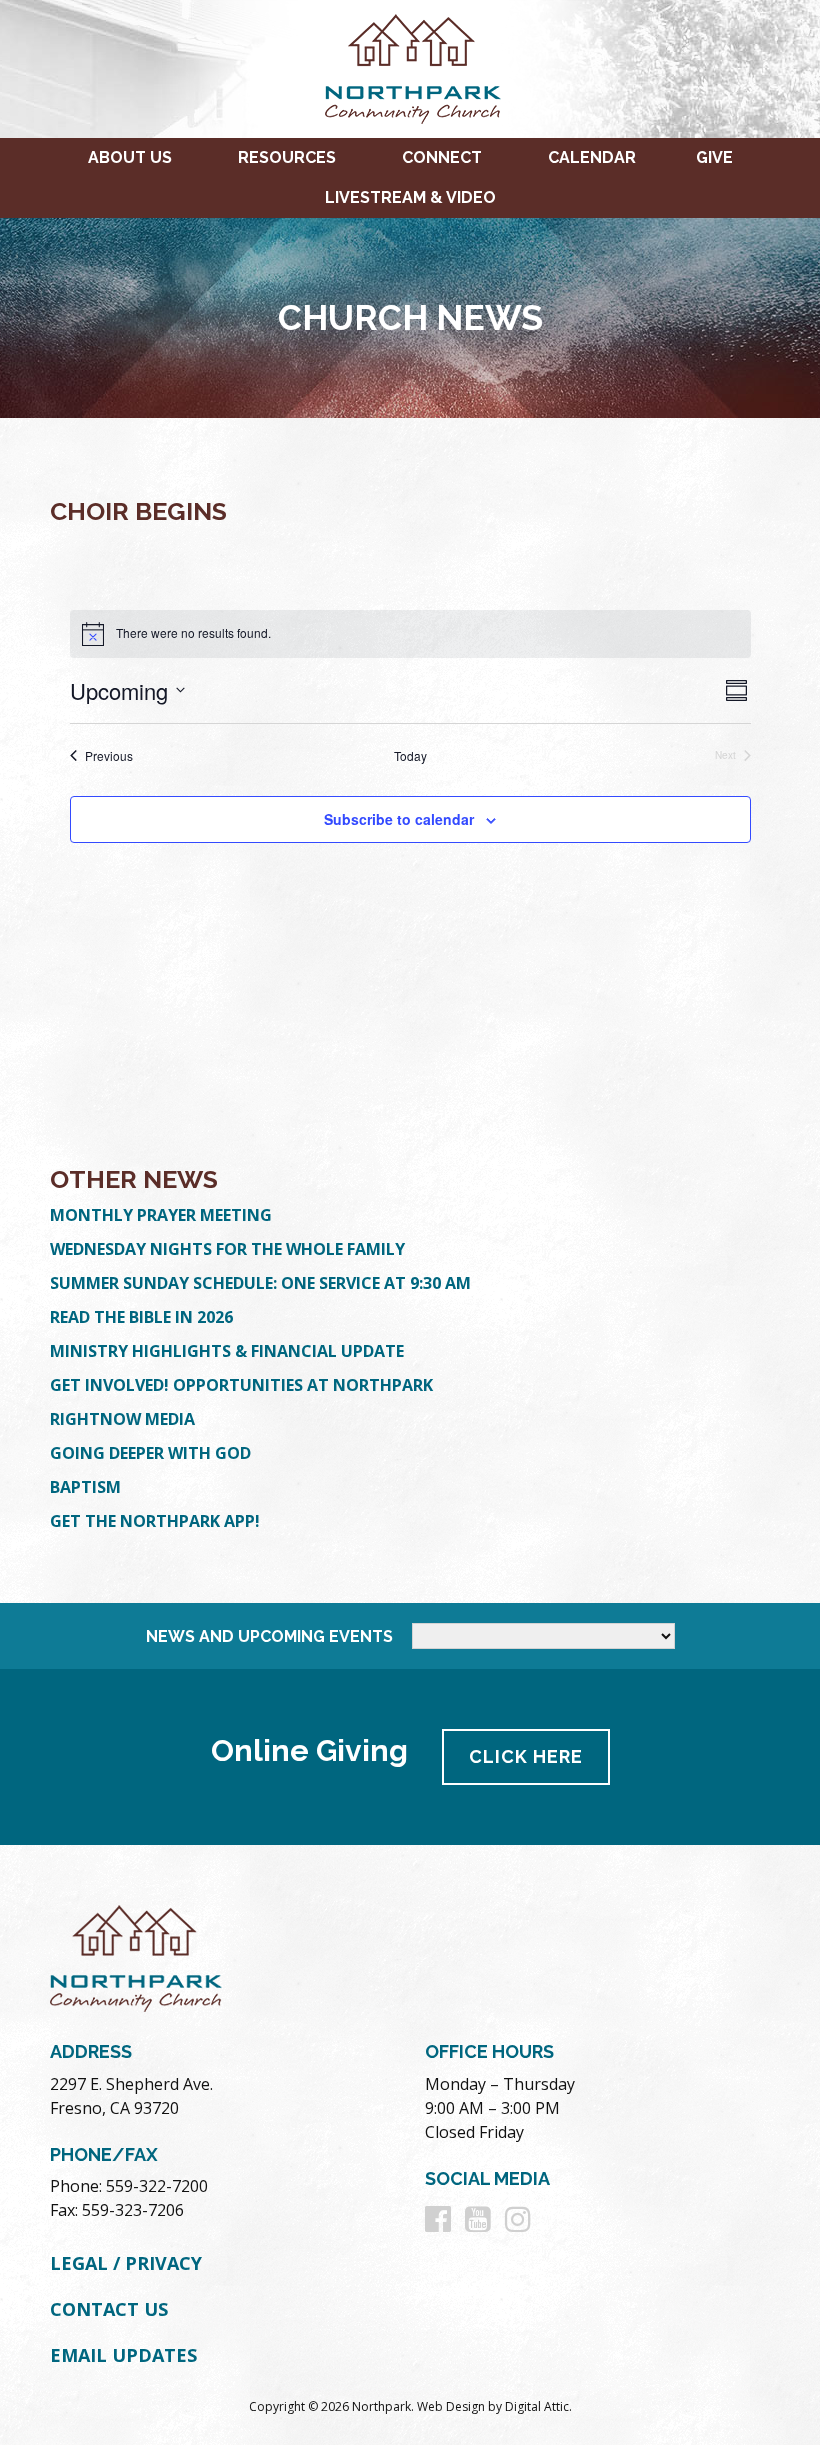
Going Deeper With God (150, 1453)
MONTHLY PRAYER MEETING (161, 1215)
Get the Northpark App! (155, 1521)
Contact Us (109, 2309)
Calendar (592, 157)
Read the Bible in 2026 (141, 1317)
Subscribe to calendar (399, 819)
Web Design (451, 2406)
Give (714, 157)
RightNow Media (122, 1419)
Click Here (526, 1756)
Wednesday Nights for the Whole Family (227, 1249)
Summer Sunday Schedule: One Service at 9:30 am (260, 1283)
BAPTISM (85, 1487)
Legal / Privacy (126, 2263)
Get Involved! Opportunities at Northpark (241, 1385)
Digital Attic (537, 2406)
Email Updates (123, 2355)
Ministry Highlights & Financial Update (227, 1351)
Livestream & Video (410, 197)
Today (410, 756)
